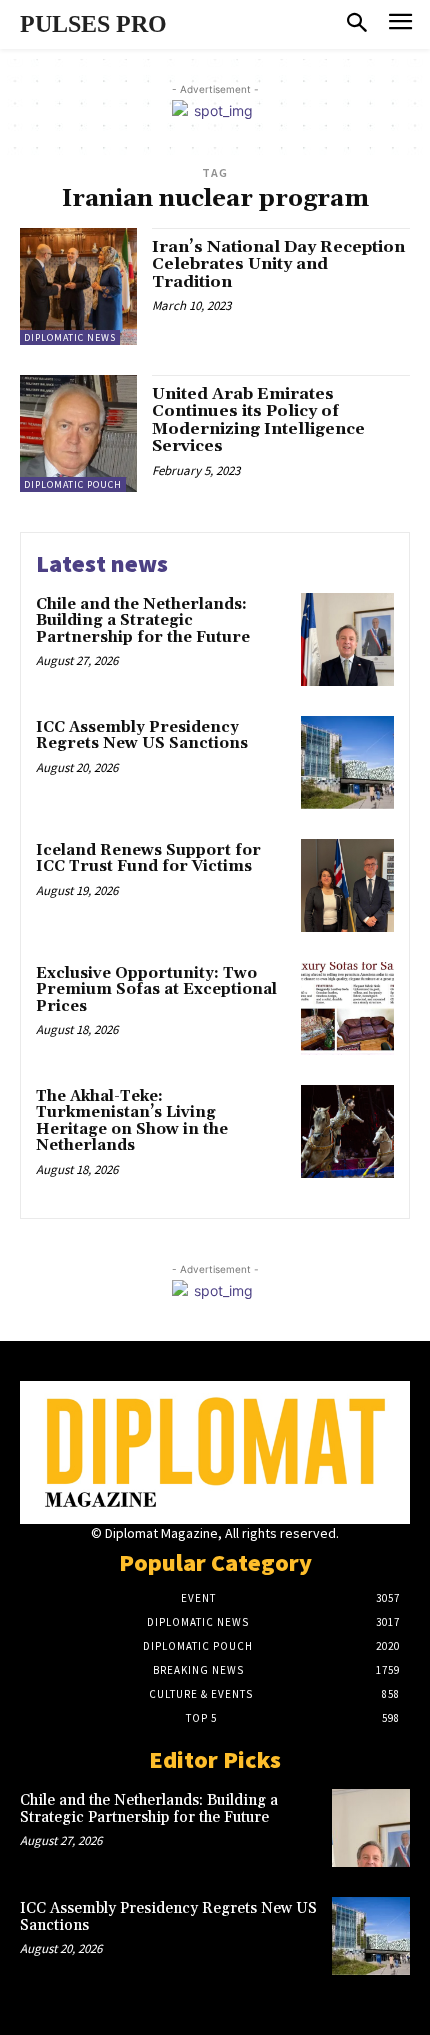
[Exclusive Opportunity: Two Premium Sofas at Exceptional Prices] (347, 1008)
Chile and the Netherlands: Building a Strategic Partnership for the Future (143, 621)
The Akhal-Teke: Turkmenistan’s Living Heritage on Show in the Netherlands (132, 1121)
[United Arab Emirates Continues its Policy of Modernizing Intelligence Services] (78, 433)
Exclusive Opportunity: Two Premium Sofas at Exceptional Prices (156, 990)
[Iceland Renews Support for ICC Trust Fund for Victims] (347, 885)
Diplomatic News (70, 337)
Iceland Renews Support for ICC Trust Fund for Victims (148, 859)
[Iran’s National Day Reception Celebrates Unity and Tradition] (78, 286)
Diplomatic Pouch (73, 484)
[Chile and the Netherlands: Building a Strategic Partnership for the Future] (347, 639)
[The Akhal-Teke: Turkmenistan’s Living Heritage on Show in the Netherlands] (347, 1131)
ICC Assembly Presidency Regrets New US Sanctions (142, 736)
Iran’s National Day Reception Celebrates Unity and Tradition (278, 264)
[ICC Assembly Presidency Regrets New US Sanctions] (347, 762)
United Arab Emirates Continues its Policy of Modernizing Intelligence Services (258, 420)
